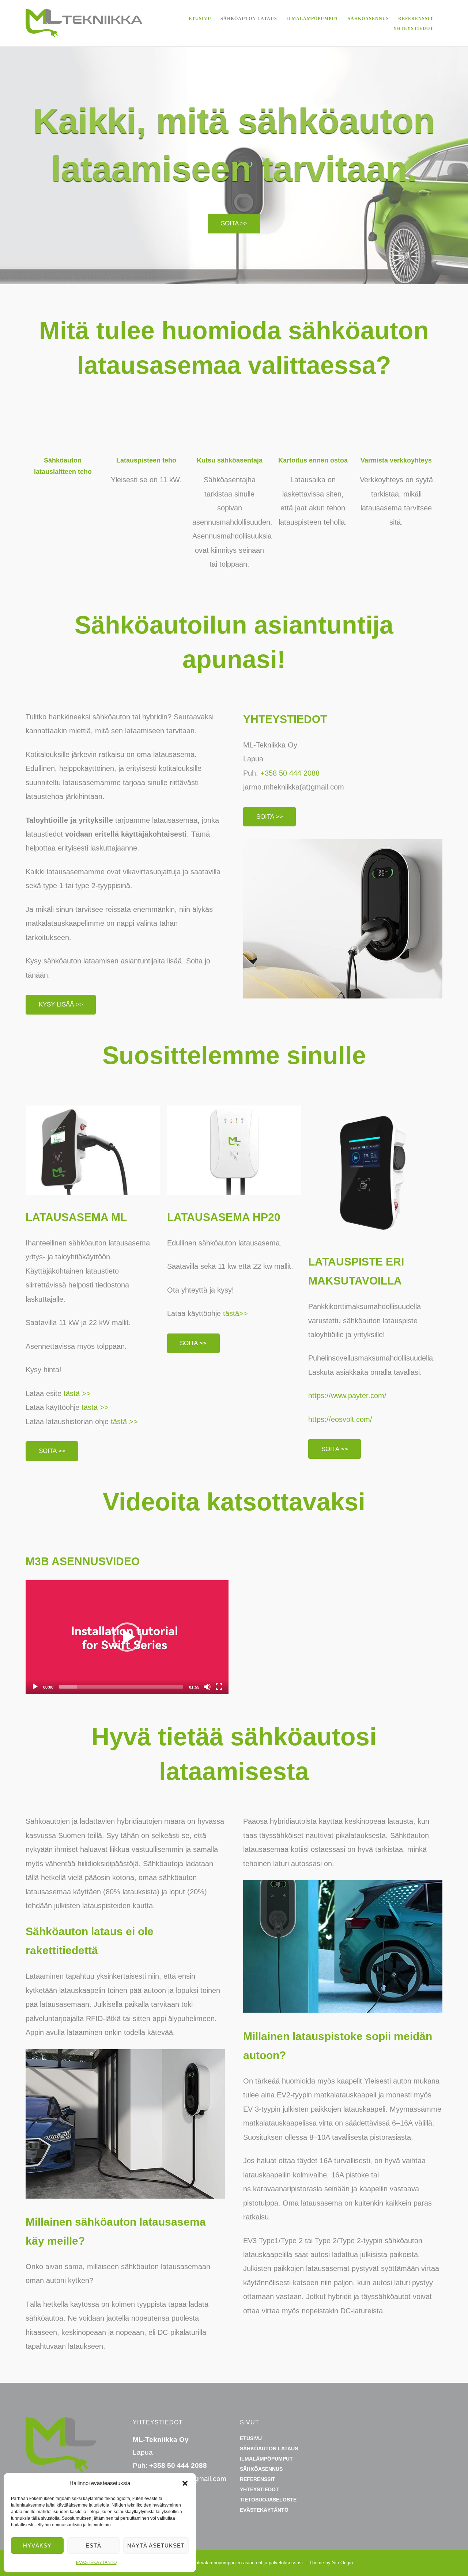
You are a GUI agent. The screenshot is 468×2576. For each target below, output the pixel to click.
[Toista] (35, 1687)
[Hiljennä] (207, 1687)
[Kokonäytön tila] (219, 1687)
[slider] (121, 1687)
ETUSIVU (200, 19)
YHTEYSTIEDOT (413, 28)
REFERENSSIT (416, 19)
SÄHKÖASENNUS (368, 19)
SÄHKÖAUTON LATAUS (249, 19)
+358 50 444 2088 (290, 773)
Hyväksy (37, 2545)
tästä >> (77, 1393)
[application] (127, 1637)
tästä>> (234, 1313)
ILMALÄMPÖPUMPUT (312, 19)
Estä (93, 2545)
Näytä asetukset (156, 2545)
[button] (185, 2483)
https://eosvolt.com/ (340, 1419)
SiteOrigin (342, 2563)
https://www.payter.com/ (347, 1396)
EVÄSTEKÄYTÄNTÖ (96, 2562)
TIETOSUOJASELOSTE (268, 2500)
